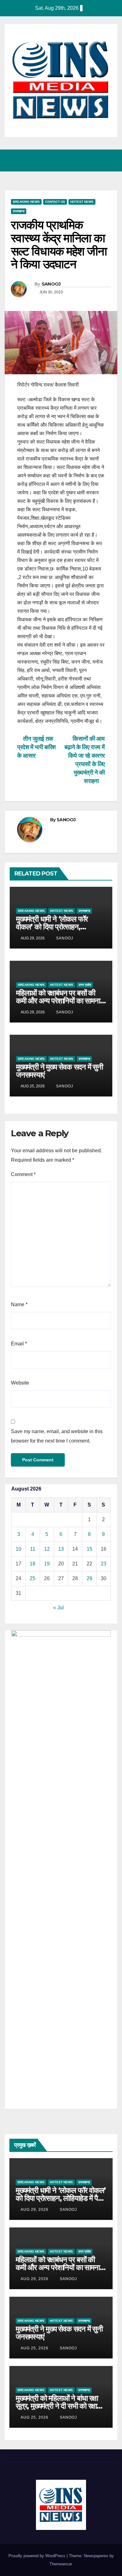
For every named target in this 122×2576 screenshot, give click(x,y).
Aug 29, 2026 (35, 2210)
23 (104, 1564)
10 (18, 1549)
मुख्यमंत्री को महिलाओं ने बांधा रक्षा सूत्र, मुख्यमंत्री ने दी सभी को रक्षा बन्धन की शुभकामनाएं (57, 2406)
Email (19, 1344)
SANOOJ (51, 284)
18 (33, 1564)
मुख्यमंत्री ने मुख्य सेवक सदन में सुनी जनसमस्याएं (59, 1071)
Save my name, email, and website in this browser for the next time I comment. (57, 1436)
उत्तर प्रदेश (85, 985)
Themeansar (61, 2564)
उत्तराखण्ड (19, 211)
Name (19, 1304)
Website (20, 1383)
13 (61, 1549)
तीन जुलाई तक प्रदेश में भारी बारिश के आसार (36, 747)
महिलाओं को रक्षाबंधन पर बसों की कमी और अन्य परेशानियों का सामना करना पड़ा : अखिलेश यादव (58, 1001)
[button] (85, 160)
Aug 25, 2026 (35, 2348)
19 (47, 1564)
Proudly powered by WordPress (38, 2556)
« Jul (58, 1608)
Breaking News (26, 202)
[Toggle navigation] (111, 160)
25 (33, 1578)
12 (47, 1549)
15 (89, 1549)
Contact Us (55, 202)
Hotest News (82, 202)
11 (33, 1549)
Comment (23, 1174)
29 (89, 1578)
